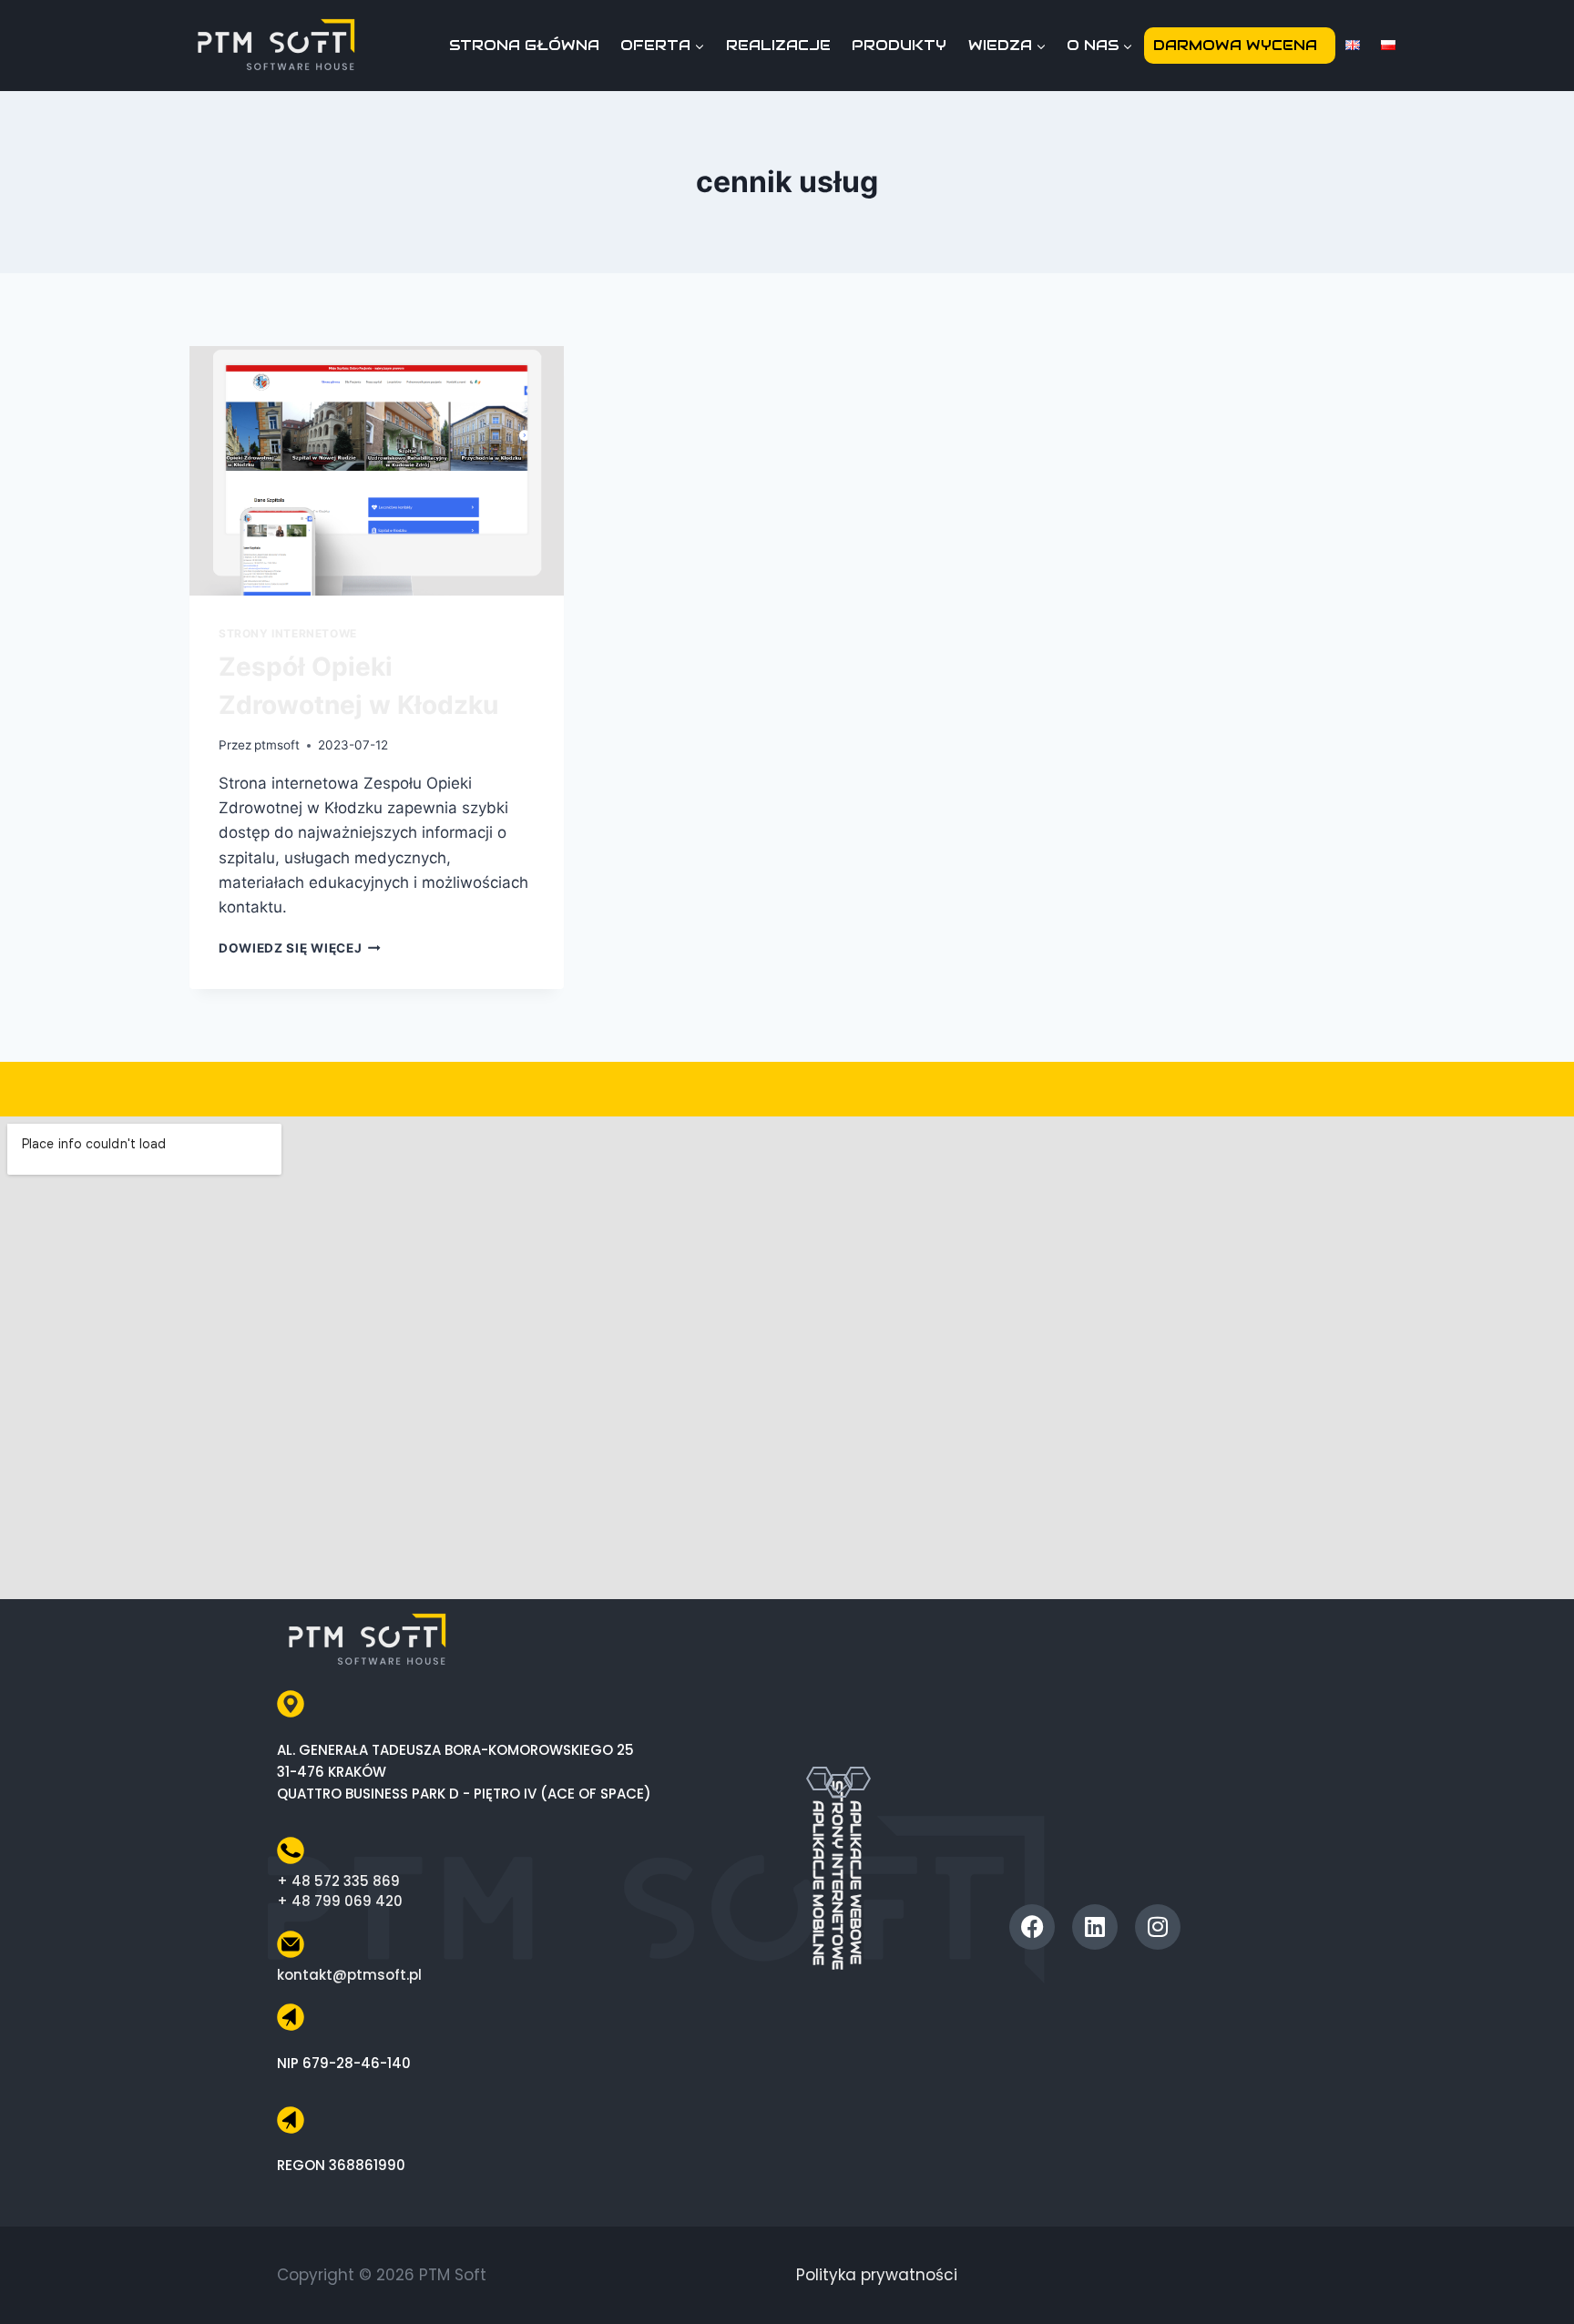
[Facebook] (1032, 1927)
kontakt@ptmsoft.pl (349, 1975)
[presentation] (377, 471)
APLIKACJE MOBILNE (818, 1883)
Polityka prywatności (877, 2275)
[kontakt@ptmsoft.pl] (291, 1944)
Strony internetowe (288, 633)
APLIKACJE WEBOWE (856, 1882)
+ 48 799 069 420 (340, 1901)
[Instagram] (1158, 1927)
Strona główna (524, 45)
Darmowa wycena (1235, 45)
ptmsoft (277, 745)
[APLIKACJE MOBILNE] (820, 1779)
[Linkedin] (1095, 1927)
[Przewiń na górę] (1540, 2277)
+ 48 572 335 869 (338, 1881)
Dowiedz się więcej (300, 948)
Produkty (899, 45)
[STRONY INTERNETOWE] (839, 1758)
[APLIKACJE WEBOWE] (857, 1779)
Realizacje (778, 45)
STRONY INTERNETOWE (838, 1875)
